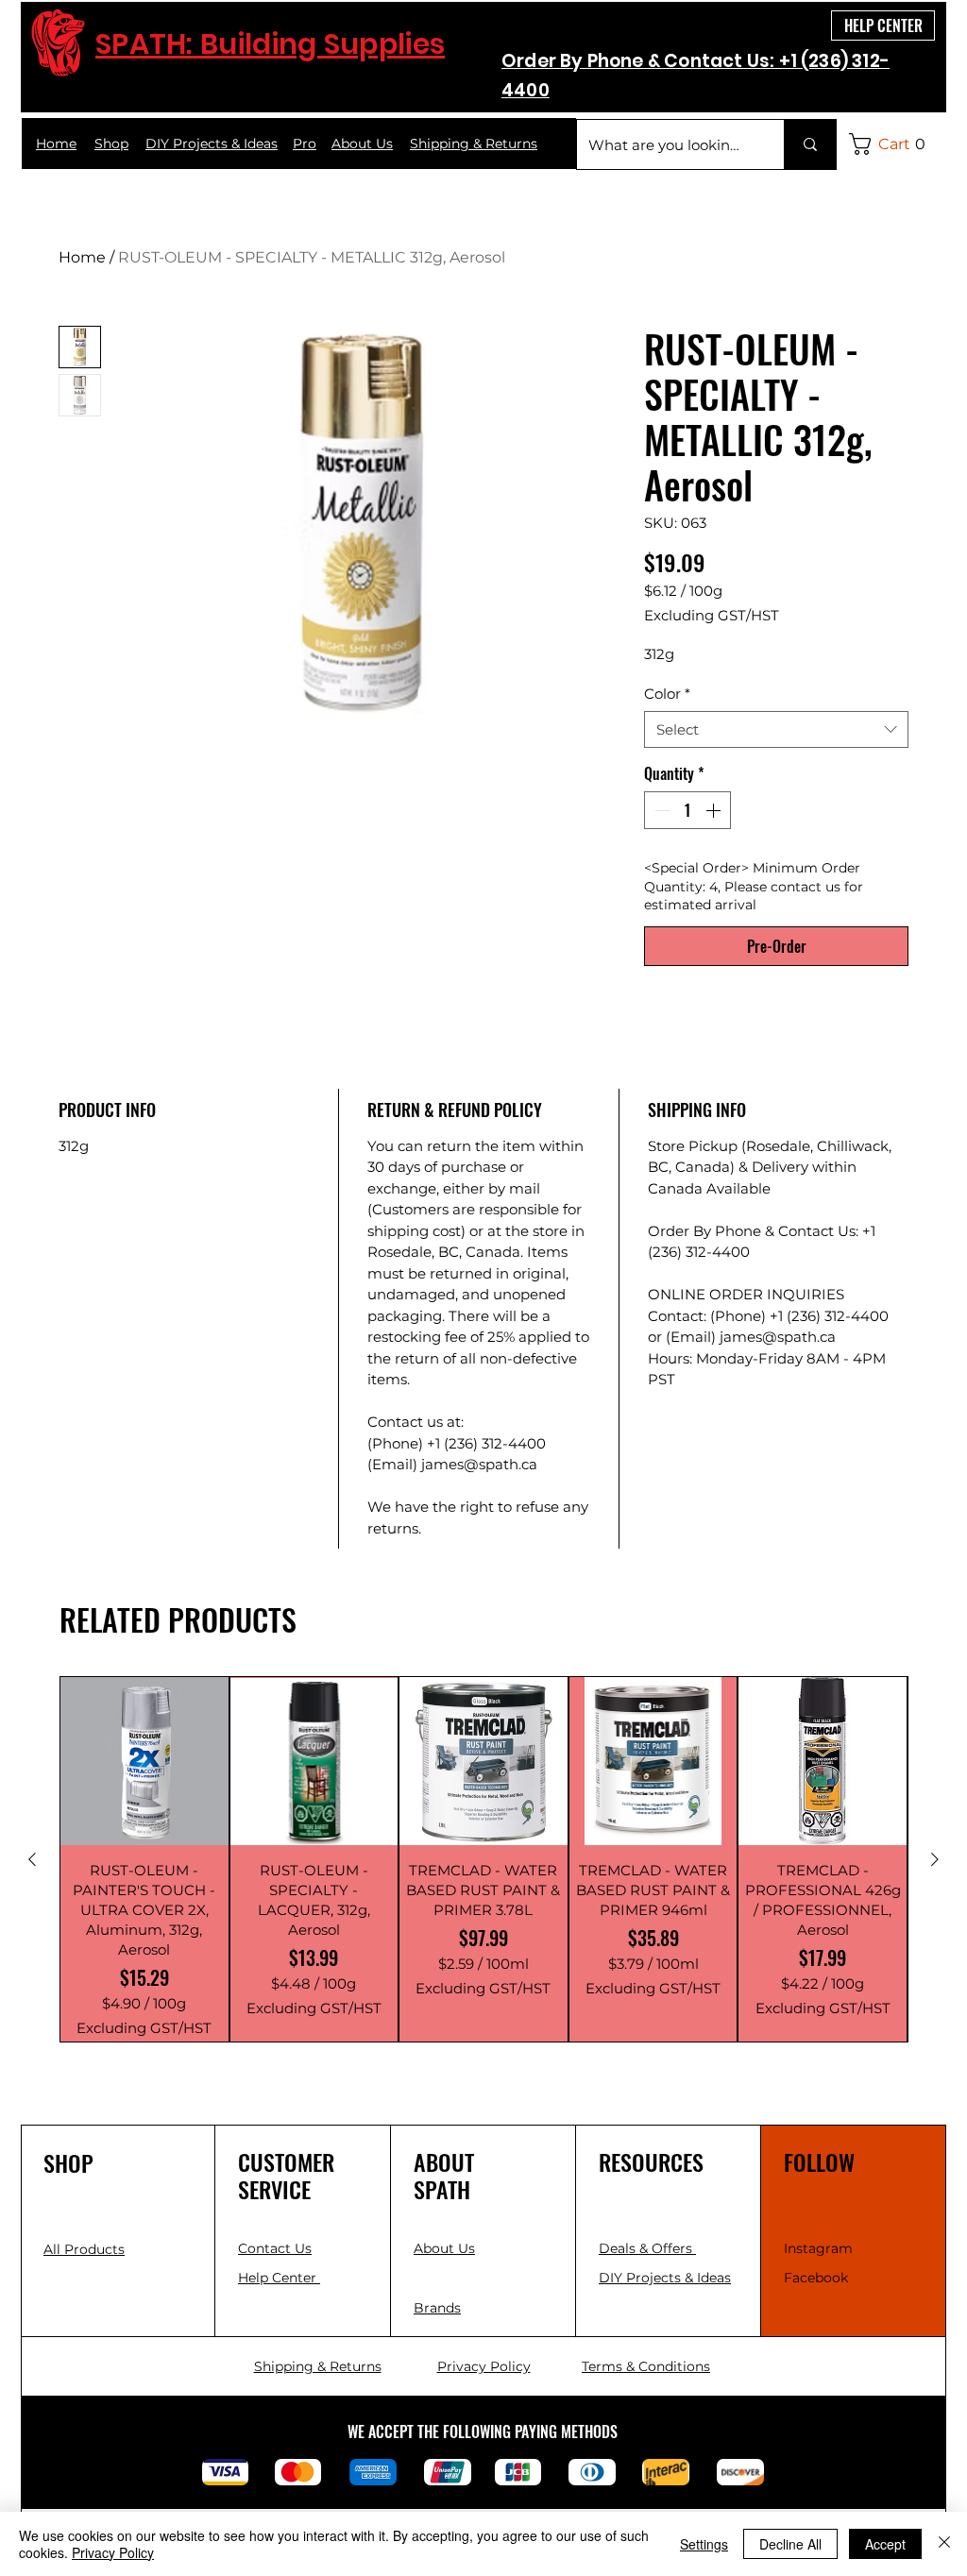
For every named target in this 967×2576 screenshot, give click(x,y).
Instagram (818, 2248)
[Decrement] (660, 810)
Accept (885, 2544)
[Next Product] (935, 1859)
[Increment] (715, 810)
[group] (483, 1859)
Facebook (816, 2278)
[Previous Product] (32, 1859)
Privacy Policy (113, 2552)
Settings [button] (704, 2544)
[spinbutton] (687, 810)
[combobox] (776, 729)
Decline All (790, 2544)
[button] (892, 144)
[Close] (944, 2544)
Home (82, 257)
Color (667, 694)
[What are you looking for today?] (810, 144)
